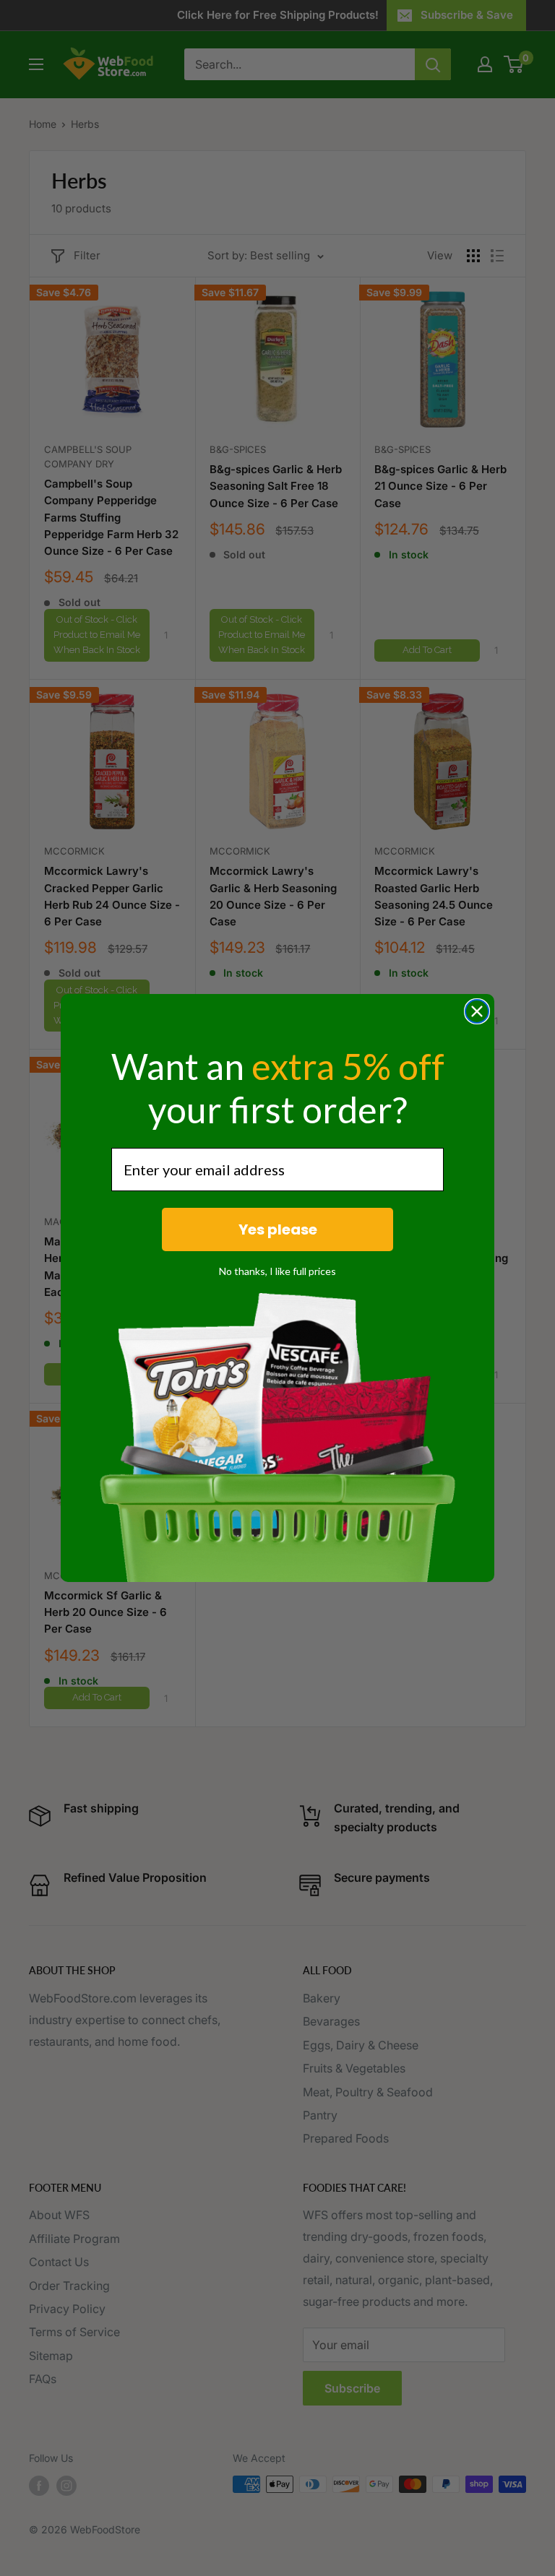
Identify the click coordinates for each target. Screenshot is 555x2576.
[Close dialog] (477, 1011)
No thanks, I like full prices (277, 1271)
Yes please (278, 1229)
